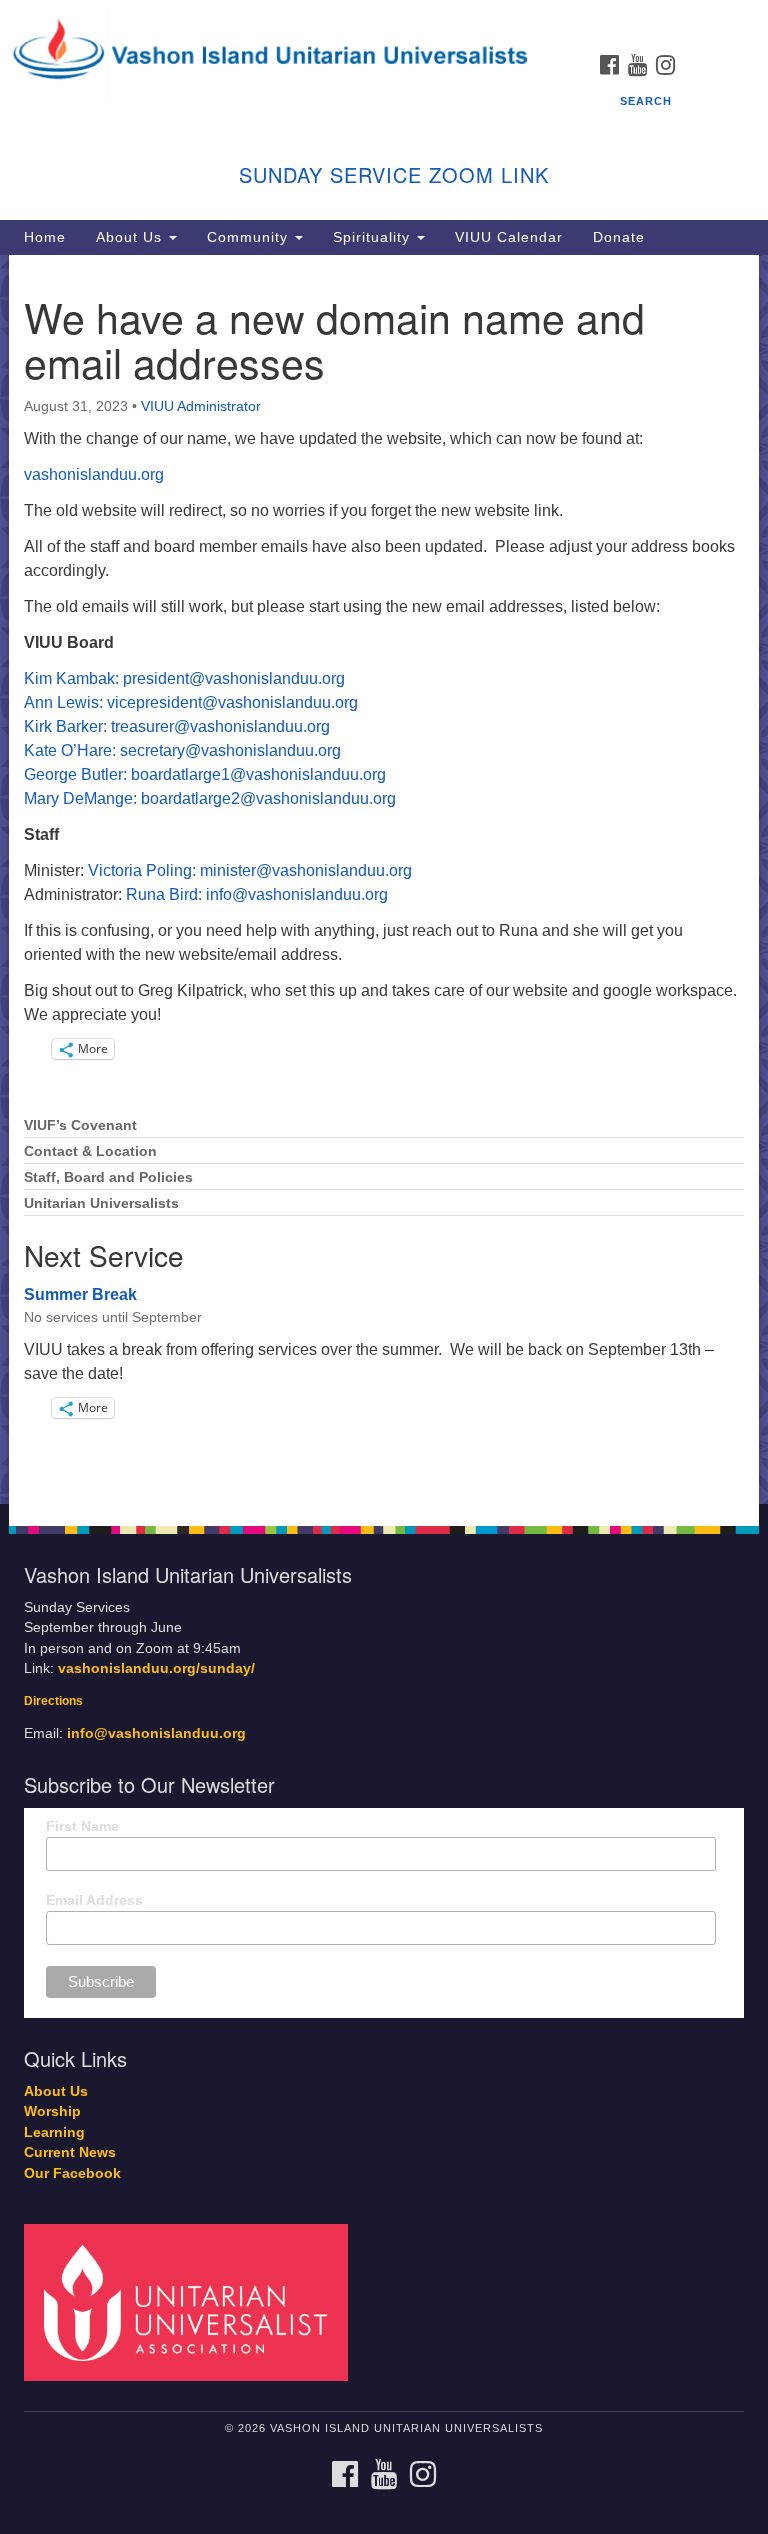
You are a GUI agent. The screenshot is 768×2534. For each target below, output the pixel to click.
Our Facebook (72, 2173)
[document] (384, 879)
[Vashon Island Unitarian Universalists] (384, 19)
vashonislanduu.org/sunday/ (156, 1668)
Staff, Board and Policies (108, 1177)
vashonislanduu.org (94, 474)
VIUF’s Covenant (80, 1125)
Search (646, 101)
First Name (82, 1826)
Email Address (94, 1900)
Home (45, 237)
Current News (70, 2152)
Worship (52, 2111)
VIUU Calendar (509, 237)
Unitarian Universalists (101, 1203)
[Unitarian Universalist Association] (193, 2301)
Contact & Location (90, 1151)
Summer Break (80, 1294)
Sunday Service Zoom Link (394, 174)
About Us (131, 237)
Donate (619, 237)
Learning (54, 2132)
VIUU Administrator (201, 406)
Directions (53, 1701)
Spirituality (374, 237)
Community (250, 237)
